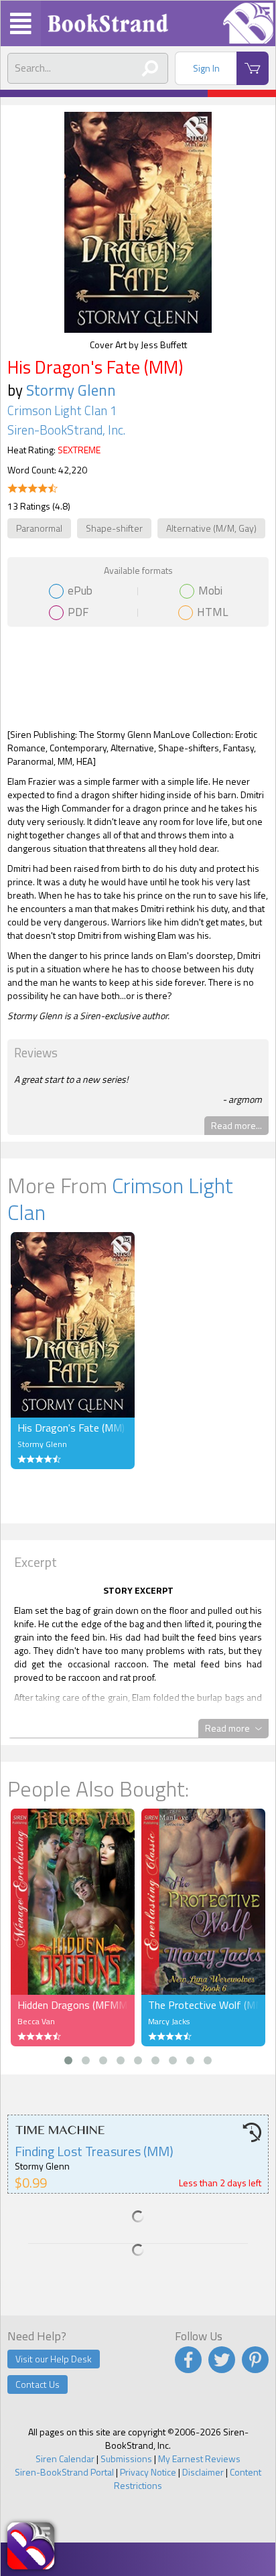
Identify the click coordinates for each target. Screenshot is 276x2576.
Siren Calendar (65, 2458)
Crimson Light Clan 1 (62, 410)
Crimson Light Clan (120, 1199)
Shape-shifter (114, 528)
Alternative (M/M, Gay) (211, 528)
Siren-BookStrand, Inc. (66, 430)
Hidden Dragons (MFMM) (73, 2005)
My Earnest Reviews (199, 2458)
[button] (68, 2060)
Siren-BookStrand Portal (64, 2472)
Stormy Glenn (71, 390)
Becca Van (36, 2021)
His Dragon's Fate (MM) (71, 1428)
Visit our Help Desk (54, 2359)
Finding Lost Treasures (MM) (94, 2151)
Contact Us (38, 2384)
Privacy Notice (148, 2472)
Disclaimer (203, 2472)
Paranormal (39, 528)
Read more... (236, 1125)
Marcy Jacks (169, 2021)
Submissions (126, 2458)
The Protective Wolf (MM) (203, 2005)
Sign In (206, 68)
